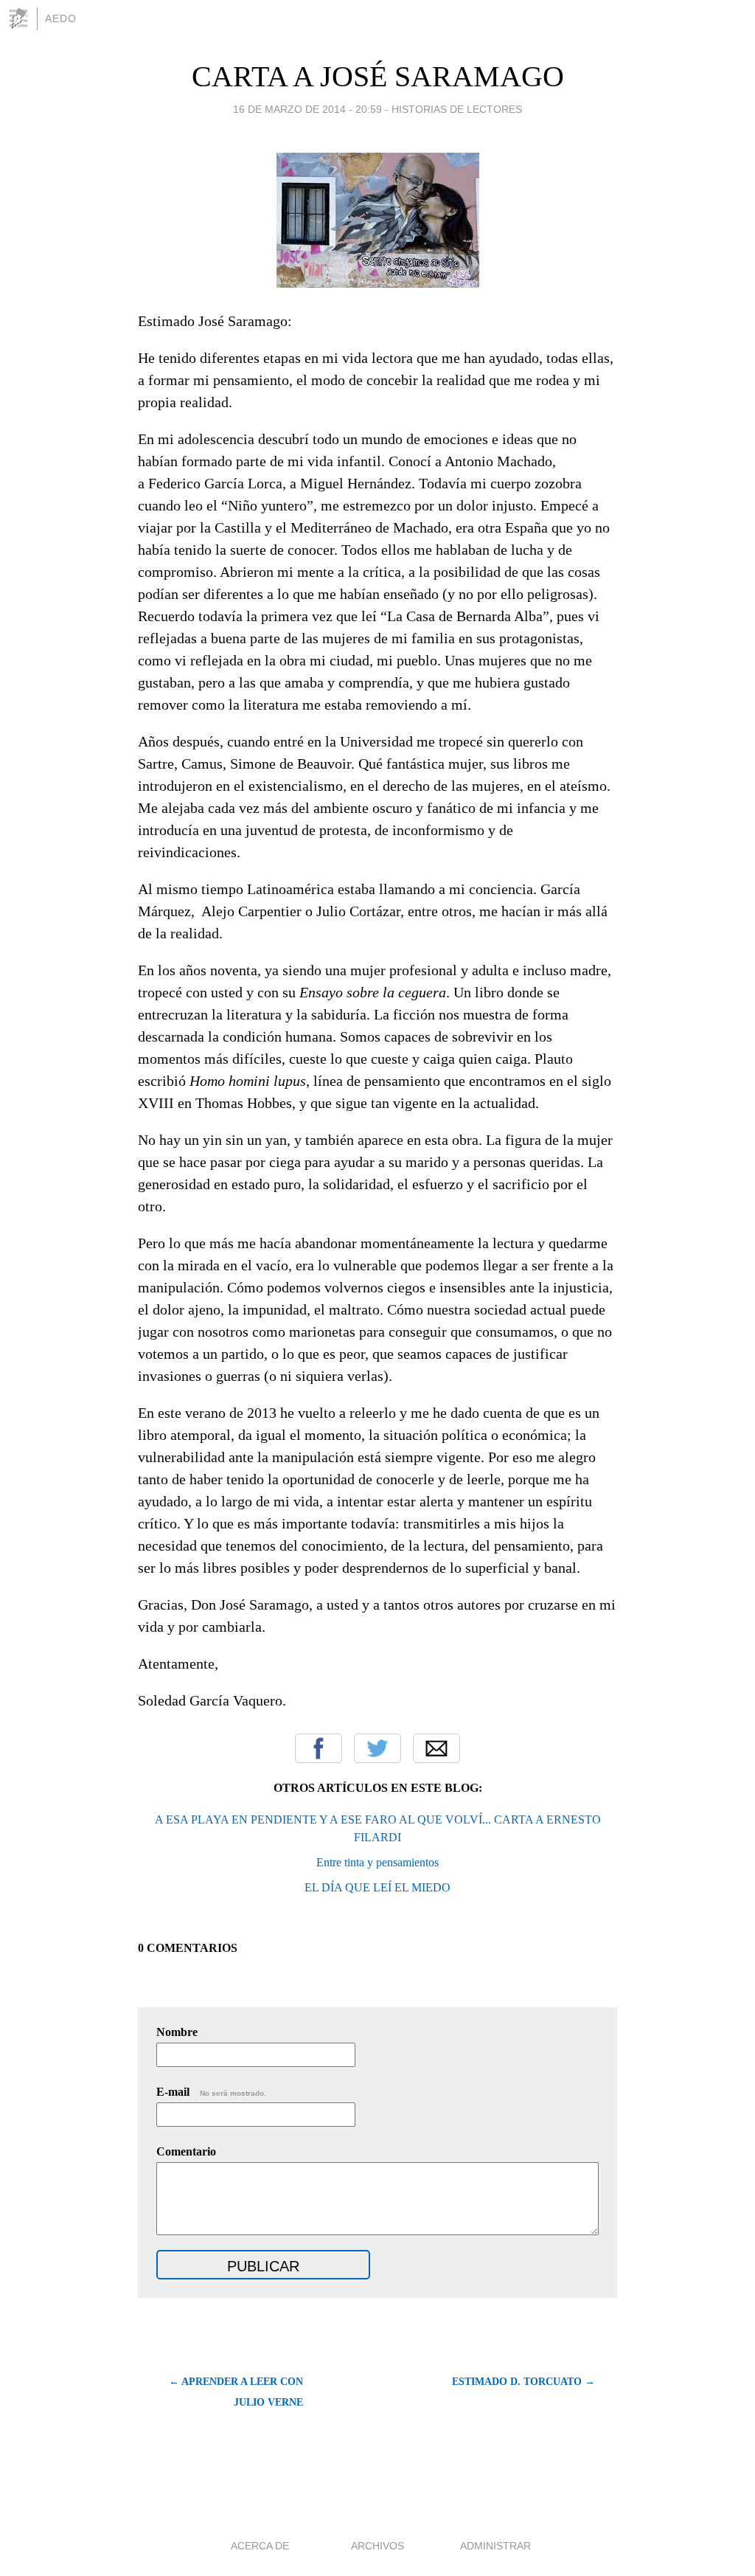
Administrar (495, 2546)
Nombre (177, 2032)
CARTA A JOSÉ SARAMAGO (378, 76)
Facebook (319, 1748)
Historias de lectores (457, 109)
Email (436, 1748)
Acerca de (260, 2546)
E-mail (211, 2092)
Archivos (377, 2546)
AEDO (61, 18)
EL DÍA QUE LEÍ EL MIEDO (377, 1887)
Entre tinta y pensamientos (377, 1862)
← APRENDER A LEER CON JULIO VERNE (236, 2392)
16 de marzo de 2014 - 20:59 (307, 109)
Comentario (186, 2151)
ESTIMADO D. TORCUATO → (523, 2382)
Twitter (377, 1748)
